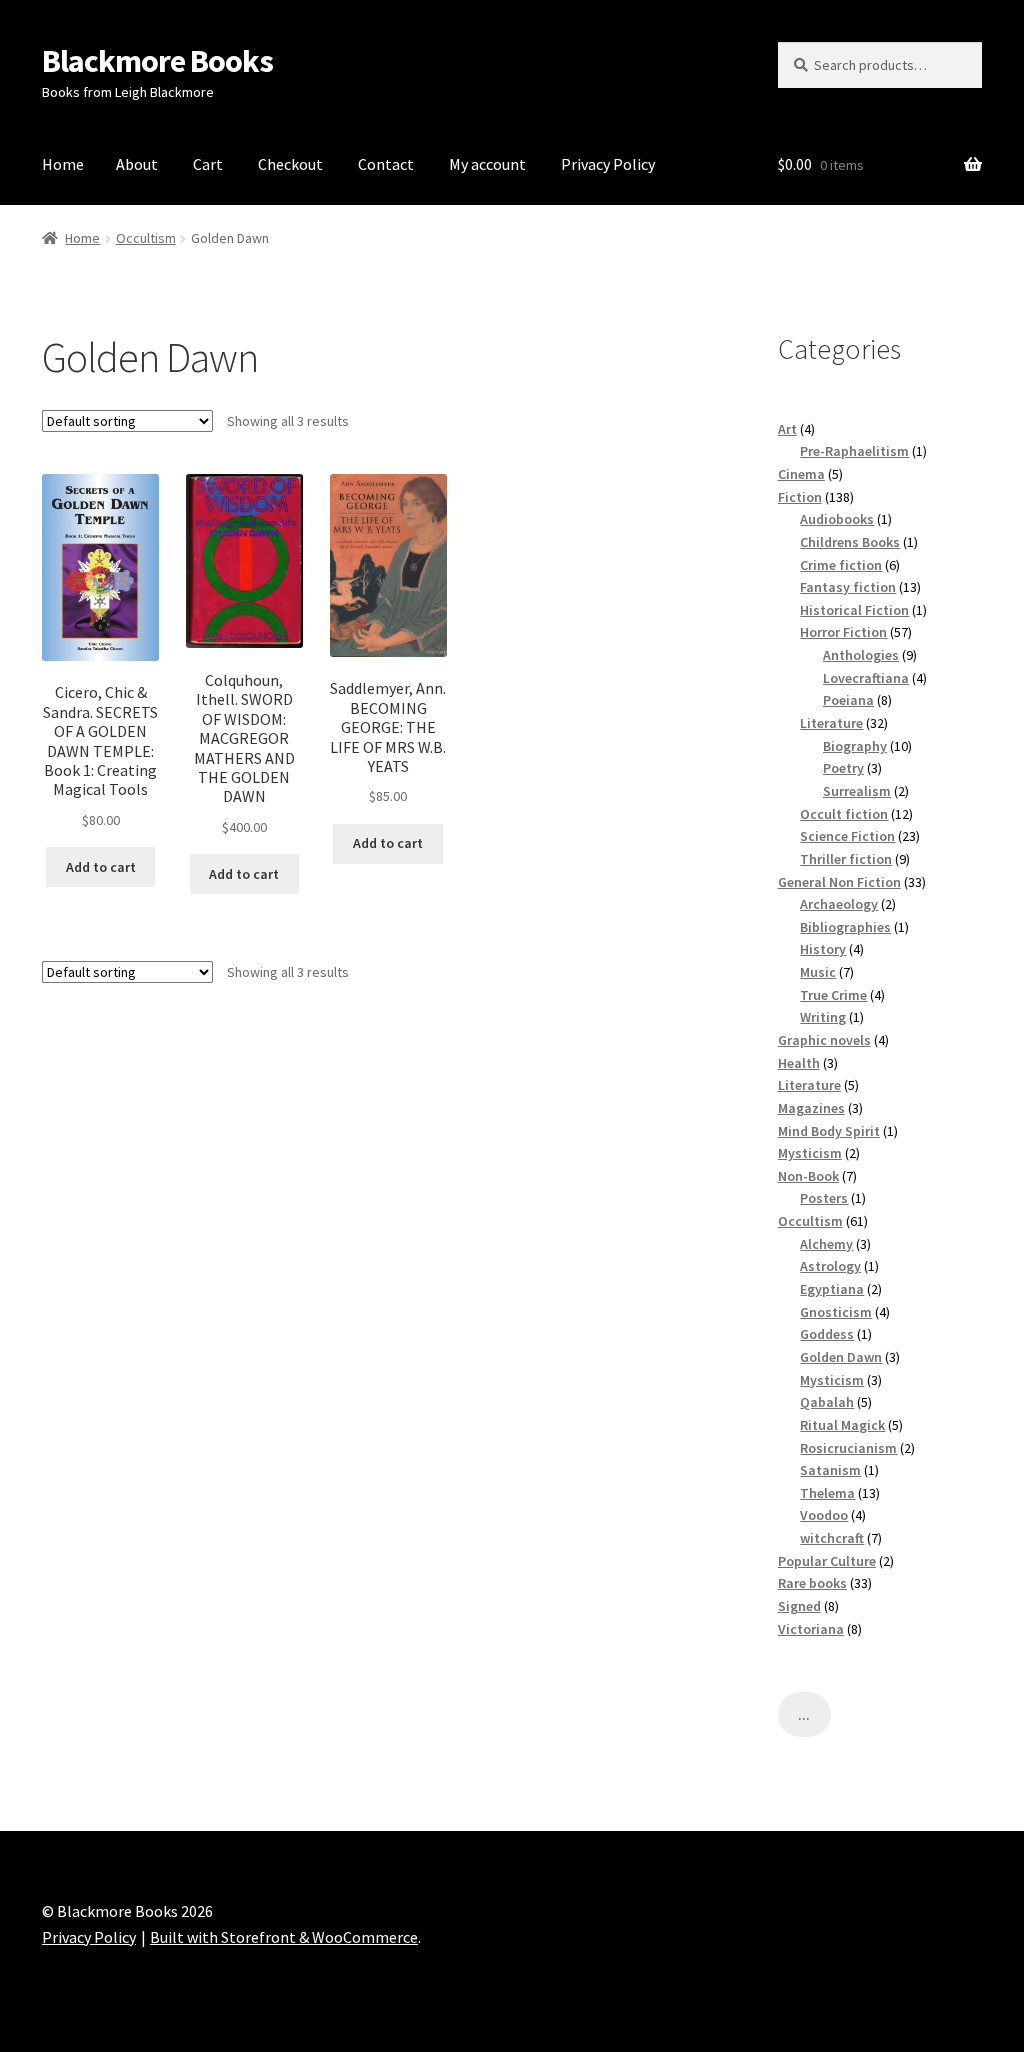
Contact (386, 164)
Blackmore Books (157, 61)
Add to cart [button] (101, 867)
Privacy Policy (608, 164)
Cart (208, 164)
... (804, 1715)
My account (487, 164)
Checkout (290, 164)
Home (63, 164)
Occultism (146, 238)
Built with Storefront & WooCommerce (284, 1937)
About (137, 164)
